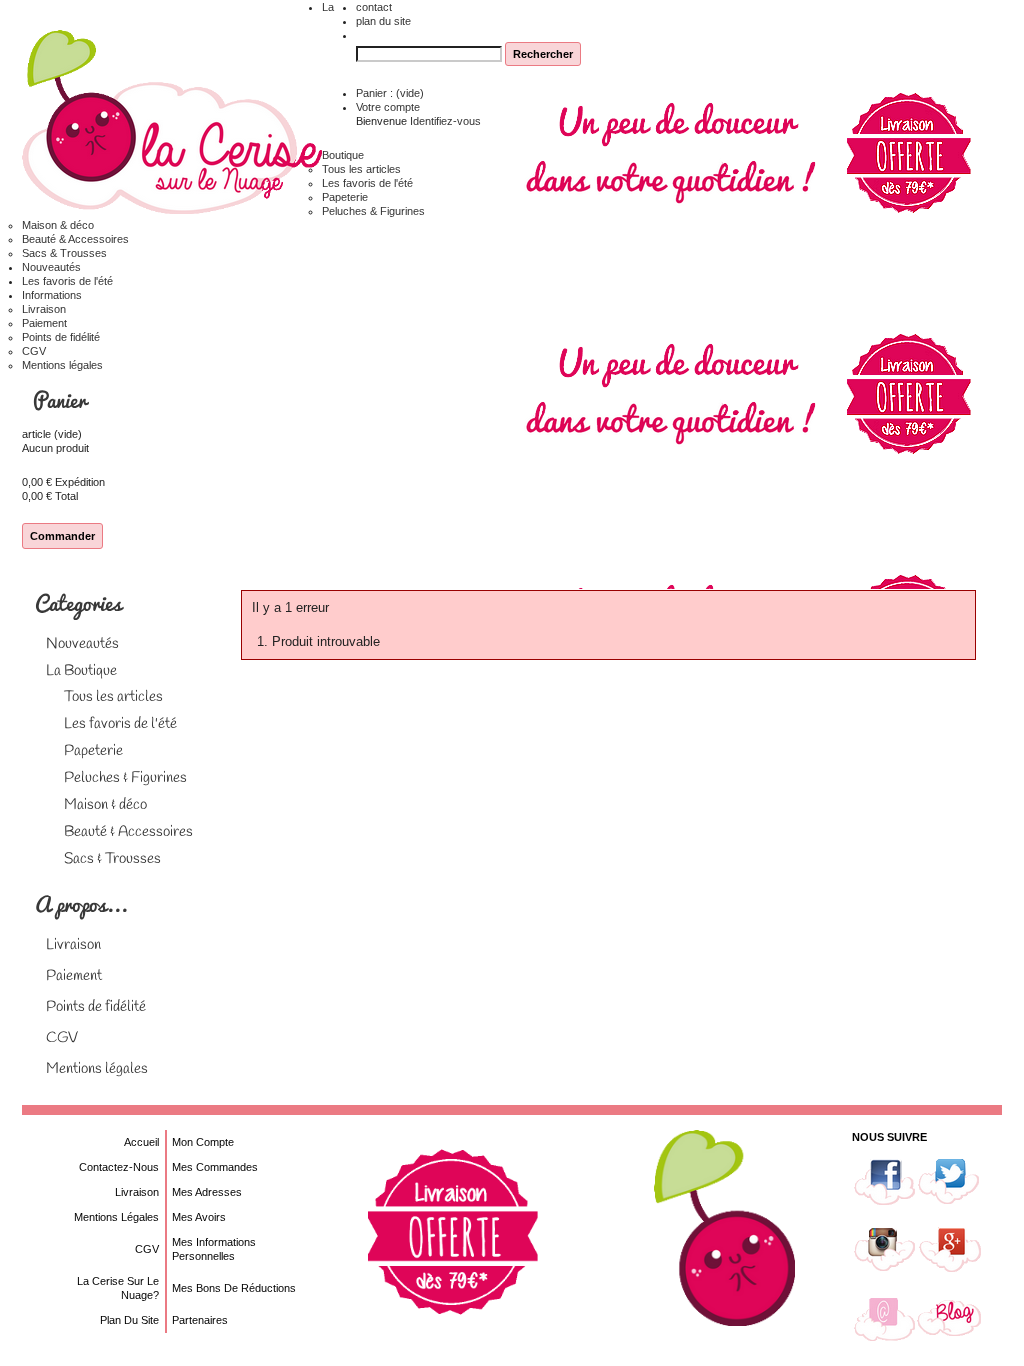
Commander (62, 536)
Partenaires (200, 1320)
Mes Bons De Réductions (234, 1288)
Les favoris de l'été (367, 183)
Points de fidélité (61, 337)
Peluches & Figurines (373, 211)
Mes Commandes (215, 1167)
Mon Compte (203, 1142)
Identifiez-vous (445, 121)
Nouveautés (51, 267)
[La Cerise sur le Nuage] (172, 123)
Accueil (141, 1142)
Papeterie (345, 197)
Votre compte (388, 107)
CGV (34, 351)
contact (374, 7)
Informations (52, 295)
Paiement (44, 323)
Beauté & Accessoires (75, 239)
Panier (62, 399)
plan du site (383, 21)
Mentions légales (62, 365)
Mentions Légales (116, 1217)
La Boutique (81, 671)
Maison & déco (58, 225)
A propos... (81, 903)
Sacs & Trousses (64, 253)
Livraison (44, 309)
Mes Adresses (207, 1192)
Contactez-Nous (119, 1167)
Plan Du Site (129, 1320)
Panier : (390, 93)
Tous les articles (361, 169)
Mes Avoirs (199, 1217)
